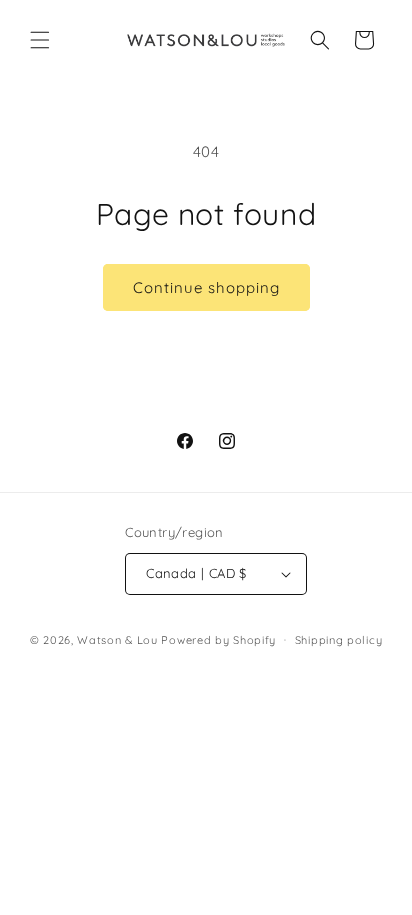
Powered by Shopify (218, 639)
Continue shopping (206, 287)
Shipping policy (339, 640)
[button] (40, 40)
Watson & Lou (117, 639)
